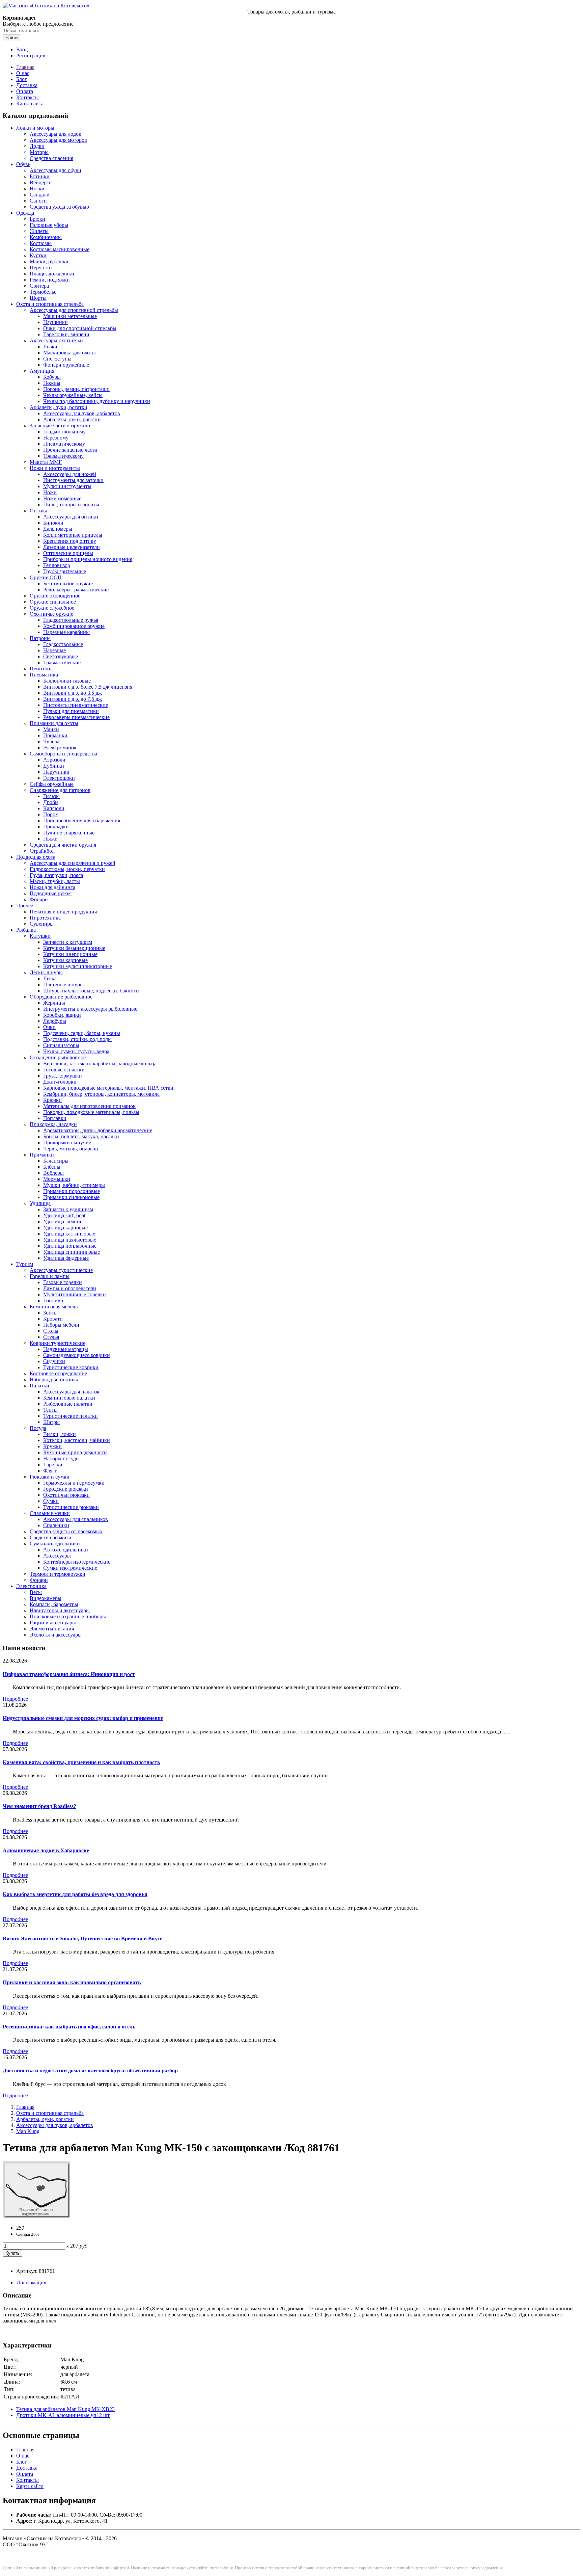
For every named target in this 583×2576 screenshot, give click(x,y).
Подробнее (15, 1699)
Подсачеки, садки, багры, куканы (82, 1033)
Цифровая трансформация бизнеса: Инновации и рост (69, 1674)
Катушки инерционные (70, 954)
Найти (11, 38)
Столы (51, 1331)
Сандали (40, 195)
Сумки (51, 1501)
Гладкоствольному (64, 432)
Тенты (50, 1410)
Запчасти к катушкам (68, 942)
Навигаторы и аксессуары (60, 1610)
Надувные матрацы (66, 1349)
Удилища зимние (63, 1221)
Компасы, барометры (54, 1604)
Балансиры (56, 1161)
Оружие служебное (52, 608)
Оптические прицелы (68, 553)
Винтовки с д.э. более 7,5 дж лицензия (88, 687)
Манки (51, 729)
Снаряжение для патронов (60, 790)
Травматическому (63, 456)
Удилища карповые (65, 1228)
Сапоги (38, 201)
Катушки (40, 936)
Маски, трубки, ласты (55, 881)
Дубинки (54, 766)
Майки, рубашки (49, 261)
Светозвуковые (61, 656)
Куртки (38, 255)
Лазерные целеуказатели (72, 547)
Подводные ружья (51, 893)
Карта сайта (30, 103)
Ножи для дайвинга (52, 887)
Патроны (40, 638)
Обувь (23, 164)
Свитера (39, 286)
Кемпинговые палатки (69, 1398)
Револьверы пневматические (76, 717)
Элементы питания (52, 1629)
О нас (23, 73)
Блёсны (52, 1167)
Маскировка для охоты (70, 353)
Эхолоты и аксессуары (56, 1635)
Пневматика (44, 675)
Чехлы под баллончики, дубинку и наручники (97, 401)
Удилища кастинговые (69, 1234)
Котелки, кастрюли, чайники (77, 1440)
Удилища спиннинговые (72, 1252)
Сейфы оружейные (52, 784)
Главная (25, 67)
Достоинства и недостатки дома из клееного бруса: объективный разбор (90, 2070)
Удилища (40, 1203)
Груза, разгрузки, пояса (56, 875)
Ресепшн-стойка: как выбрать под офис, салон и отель (69, 2027)
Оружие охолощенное (55, 596)
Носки (37, 189)
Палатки (39, 1386)
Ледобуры (55, 1021)
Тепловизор (57, 565)
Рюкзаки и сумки (50, 1477)
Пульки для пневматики (71, 711)
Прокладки (56, 827)
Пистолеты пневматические (76, 705)
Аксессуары (57, 1556)
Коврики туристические (58, 1343)
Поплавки (55, 1118)
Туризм (25, 1264)
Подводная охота (36, 857)
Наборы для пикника (54, 1379)
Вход (22, 49)
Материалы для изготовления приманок (89, 1106)
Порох (51, 814)
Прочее (25, 906)
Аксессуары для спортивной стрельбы (74, 310)
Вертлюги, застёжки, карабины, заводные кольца (100, 1064)
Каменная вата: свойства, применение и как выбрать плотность (81, 1762)
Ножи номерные (62, 498)
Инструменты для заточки (73, 480)
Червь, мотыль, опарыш (71, 1149)
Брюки (37, 219)
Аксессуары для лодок (55, 134)
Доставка (27, 85)
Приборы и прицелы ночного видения (88, 559)
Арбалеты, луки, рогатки (59, 407)
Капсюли (54, 808)
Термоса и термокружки (58, 1574)
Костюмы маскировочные (60, 249)
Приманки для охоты (54, 723)
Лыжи (50, 347)
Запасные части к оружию (60, 426)
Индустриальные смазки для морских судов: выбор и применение (83, 1718)
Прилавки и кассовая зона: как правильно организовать (72, 1982)
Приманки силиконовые (71, 1197)
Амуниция (42, 371)
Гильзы (51, 796)
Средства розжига (50, 1537)
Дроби (51, 802)
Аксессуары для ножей (70, 474)
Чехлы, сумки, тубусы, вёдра (76, 1051)
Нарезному (56, 438)
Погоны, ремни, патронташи (76, 389)
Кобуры (52, 377)
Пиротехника (45, 918)
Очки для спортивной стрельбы (80, 328)
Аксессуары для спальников (76, 1519)
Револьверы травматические (76, 590)
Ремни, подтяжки (50, 280)
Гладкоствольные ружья (71, 620)
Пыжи (50, 839)
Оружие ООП (46, 577)
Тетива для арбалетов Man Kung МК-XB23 (65, 2409)
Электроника (31, 1586)
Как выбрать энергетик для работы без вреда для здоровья (75, 1894)
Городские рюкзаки (66, 1489)
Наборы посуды (61, 1458)
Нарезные (54, 650)
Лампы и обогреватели (70, 1288)
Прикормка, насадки (53, 1124)
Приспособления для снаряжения (82, 820)
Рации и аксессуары (53, 1623)
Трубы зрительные (65, 571)
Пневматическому (64, 444)
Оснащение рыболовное (58, 1057)
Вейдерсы (41, 182)
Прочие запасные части (70, 450)
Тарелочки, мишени (66, 334)
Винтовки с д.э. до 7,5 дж (73, 699)
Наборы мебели (61, 1325)
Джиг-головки (60, 1082)
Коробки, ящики (62, 1015)
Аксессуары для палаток (71, 1392)
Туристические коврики (71, 1367)
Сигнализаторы (61, 1045)
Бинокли (53, 523)
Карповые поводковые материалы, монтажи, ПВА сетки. (109, 1088)
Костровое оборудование (58, 1373)
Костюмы (41, 243)
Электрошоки (59, 778)
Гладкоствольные (63, 644)
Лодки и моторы (35, 128)
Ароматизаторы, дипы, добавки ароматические (98, 1130)
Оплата (25, 91)
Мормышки (57, 1179)
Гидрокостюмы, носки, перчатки (67, 869)
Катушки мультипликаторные (78, 966)
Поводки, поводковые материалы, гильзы (91, 1112)
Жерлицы (54, 1003)
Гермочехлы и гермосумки (74, 1483)
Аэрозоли (54, 760)
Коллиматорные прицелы (73, 535)
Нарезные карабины (66, 632)
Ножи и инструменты (55, 468)
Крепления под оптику (70, 541)
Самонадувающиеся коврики (77, 1355)
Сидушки (54, 1361)
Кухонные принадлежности (75, 1452)
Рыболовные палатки (68, 1404)
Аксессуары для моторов (58, 140)
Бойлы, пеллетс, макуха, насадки (81, 1136)
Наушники (55, 322)
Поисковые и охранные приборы (68, 1616)
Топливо (53, 1300)
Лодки (37, 146)
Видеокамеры (46, 1598)
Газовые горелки (63, 1282)
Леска (50, 978)
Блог (22, 79)
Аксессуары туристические (61, 1270)
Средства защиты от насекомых (66, 1531)
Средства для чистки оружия (63, 845)
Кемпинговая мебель (54, 1307)
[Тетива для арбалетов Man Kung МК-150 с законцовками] (36, 2216)
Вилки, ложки (60, 1434)
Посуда (38, 1428)
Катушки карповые (65, 960)
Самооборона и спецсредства (63, 754)
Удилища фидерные (66, 1258)
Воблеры (53, 1173)
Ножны (52, 383)
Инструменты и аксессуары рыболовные (90, 1009)
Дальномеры (58, 529)
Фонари (39, 899)
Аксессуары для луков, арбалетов (82, 413)
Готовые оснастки (64, 1070)
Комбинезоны (46, 237)
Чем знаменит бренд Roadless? (39, 1806)
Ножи (50, 492)
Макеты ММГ (46, 462)
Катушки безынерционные (74, 948)
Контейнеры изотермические (77, 1562)
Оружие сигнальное (53, 602)
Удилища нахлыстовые (70, 1240)
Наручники (56, 772)
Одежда (25, 213)
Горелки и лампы (50, 1276)
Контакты (27, 97)
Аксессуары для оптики (71, 517)
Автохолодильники (66, 1550)
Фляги (50, 1471)
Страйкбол (42, 851)
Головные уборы (49, 225)
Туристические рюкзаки (71, 1507)
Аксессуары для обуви (55, 170)
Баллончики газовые (67, 681)
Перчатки (41, 268)
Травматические (62, 662)
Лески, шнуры (46, 972)
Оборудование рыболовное (61, 997)
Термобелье (43, 292)
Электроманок (60, 748)
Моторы (39, 152)
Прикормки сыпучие (67, 1143)
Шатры (51, 1422)
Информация (31, 2282)
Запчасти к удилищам (68, 1209)
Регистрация (31, 56)
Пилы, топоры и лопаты (71, 504)
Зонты (50, 1313)
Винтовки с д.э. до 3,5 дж (73, 693)
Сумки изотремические (70, 1568)
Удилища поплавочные (70, 1246)
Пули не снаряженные (69, 833)
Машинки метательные (70, 316)
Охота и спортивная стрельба (50, 304)
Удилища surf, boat (64, 1215)
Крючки (52, 1100)
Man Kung (28, 2131)
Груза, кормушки (63, 1076)
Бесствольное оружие (68, 583)
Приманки (55, 735)
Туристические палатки (71, 1416)
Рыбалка (26, 930)
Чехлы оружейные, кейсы (73, 395)
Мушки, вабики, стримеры (74, 1185)
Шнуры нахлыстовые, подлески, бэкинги (91, 991)
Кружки (52, 1446)
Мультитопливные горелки (75, 1294)
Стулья (51, 1337)
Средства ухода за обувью (59, 207)
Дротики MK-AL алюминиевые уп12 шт (63, 2415)
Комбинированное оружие (74, 626)
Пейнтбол (41, 669)
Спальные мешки (50, 1513)
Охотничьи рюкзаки (66, 1495)
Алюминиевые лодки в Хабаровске (46, 1850)
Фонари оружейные (66, 365)
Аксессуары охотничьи (56, 340)
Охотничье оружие (51, 614)
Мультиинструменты (67, 486)
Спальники (56, 1525)
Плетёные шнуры (63, 985)
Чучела (51, 741)
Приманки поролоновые (72, 1191)
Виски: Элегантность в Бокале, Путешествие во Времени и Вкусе (82, 1938)
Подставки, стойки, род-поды (77, 1039)
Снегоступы (57, 359)
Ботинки (40, 176)
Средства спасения (51, 158)
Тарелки (53, 1465)
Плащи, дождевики (52, 274)
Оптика (38, 511)
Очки (49, 1027)
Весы (36, 1592)
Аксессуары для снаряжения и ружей (73, 863)
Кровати (53, 1319)
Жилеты (39, 231)
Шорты (38, 298)
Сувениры (42, 924)
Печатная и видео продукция (63, 912)
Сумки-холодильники (55, 1544)
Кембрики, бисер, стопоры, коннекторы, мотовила (101, 1094)
